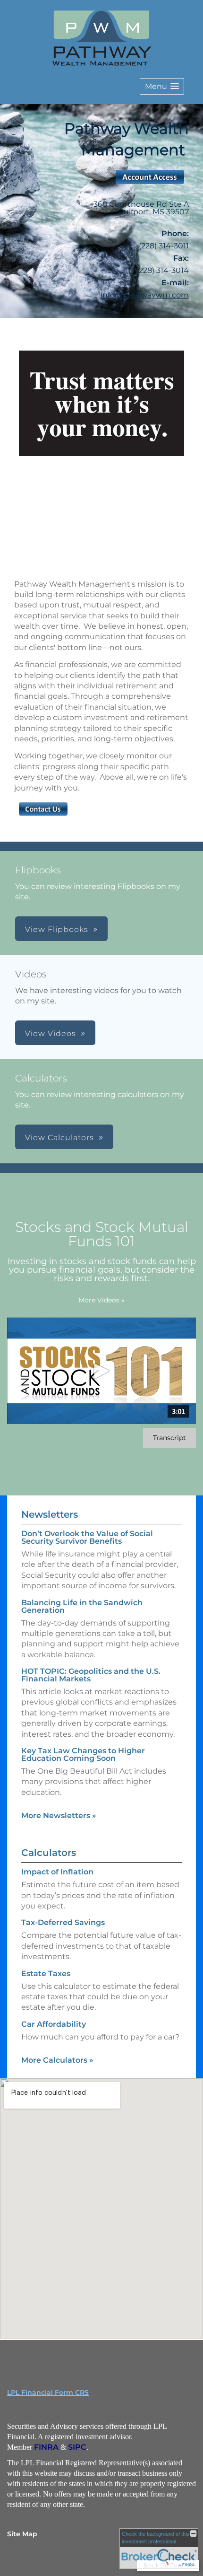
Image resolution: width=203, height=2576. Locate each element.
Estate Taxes (46, 1974)
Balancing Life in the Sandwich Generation (82, 1606)
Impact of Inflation (57, 1872)
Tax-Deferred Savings (63, 1922)
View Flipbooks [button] (57, 929)
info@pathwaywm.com (145, 295)
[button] (162, 86)
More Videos (101, 1300)
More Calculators (57, 2060)
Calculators (49, 1853)
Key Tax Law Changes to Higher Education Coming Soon (83, 1754)
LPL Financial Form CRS (48, 2392)
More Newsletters (59, 1816)
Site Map (22, 2534)
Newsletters (50, 1514)
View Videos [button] (51, 1033)
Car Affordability (54, 2024)
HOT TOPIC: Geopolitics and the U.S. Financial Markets (91, 1675)
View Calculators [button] (59, 1138)
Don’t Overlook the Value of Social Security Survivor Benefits (87, 1537)
